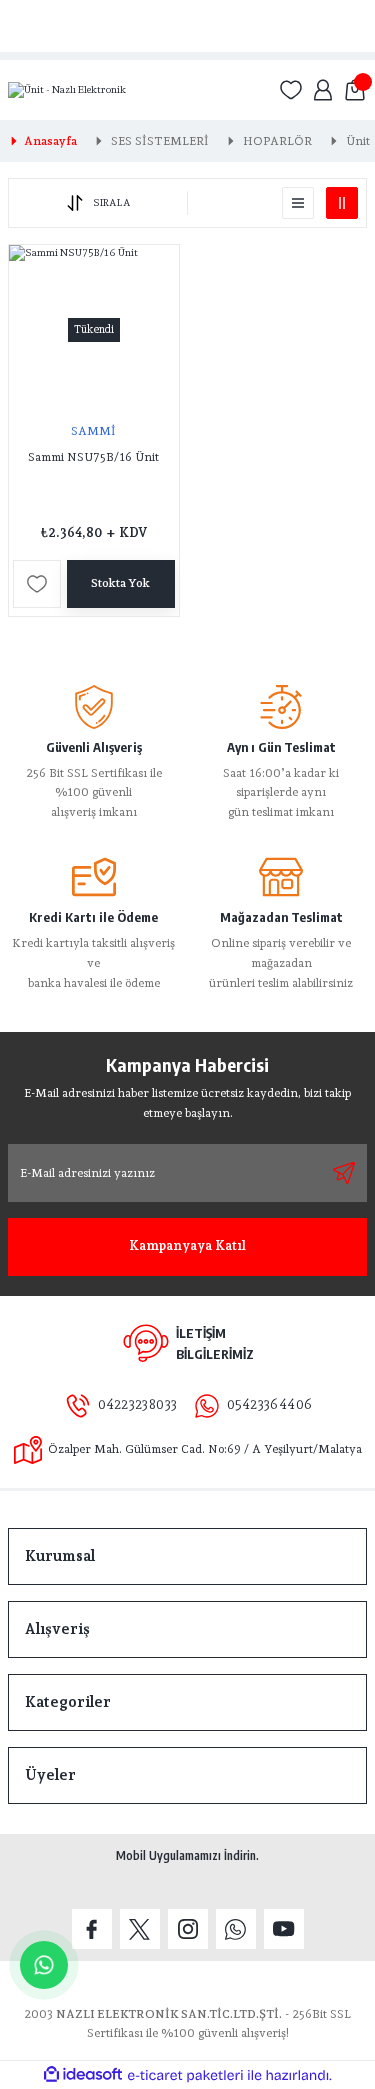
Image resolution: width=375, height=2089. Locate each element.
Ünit (358, 141)
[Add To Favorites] (37, 584)
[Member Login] (323, 90)
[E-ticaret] (185, 2075)
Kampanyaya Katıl (187, 1245)
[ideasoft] (83, 2075)
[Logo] (67, 90)
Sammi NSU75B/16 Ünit (93, 457)
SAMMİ (93, 431)
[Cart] (355, 90)
